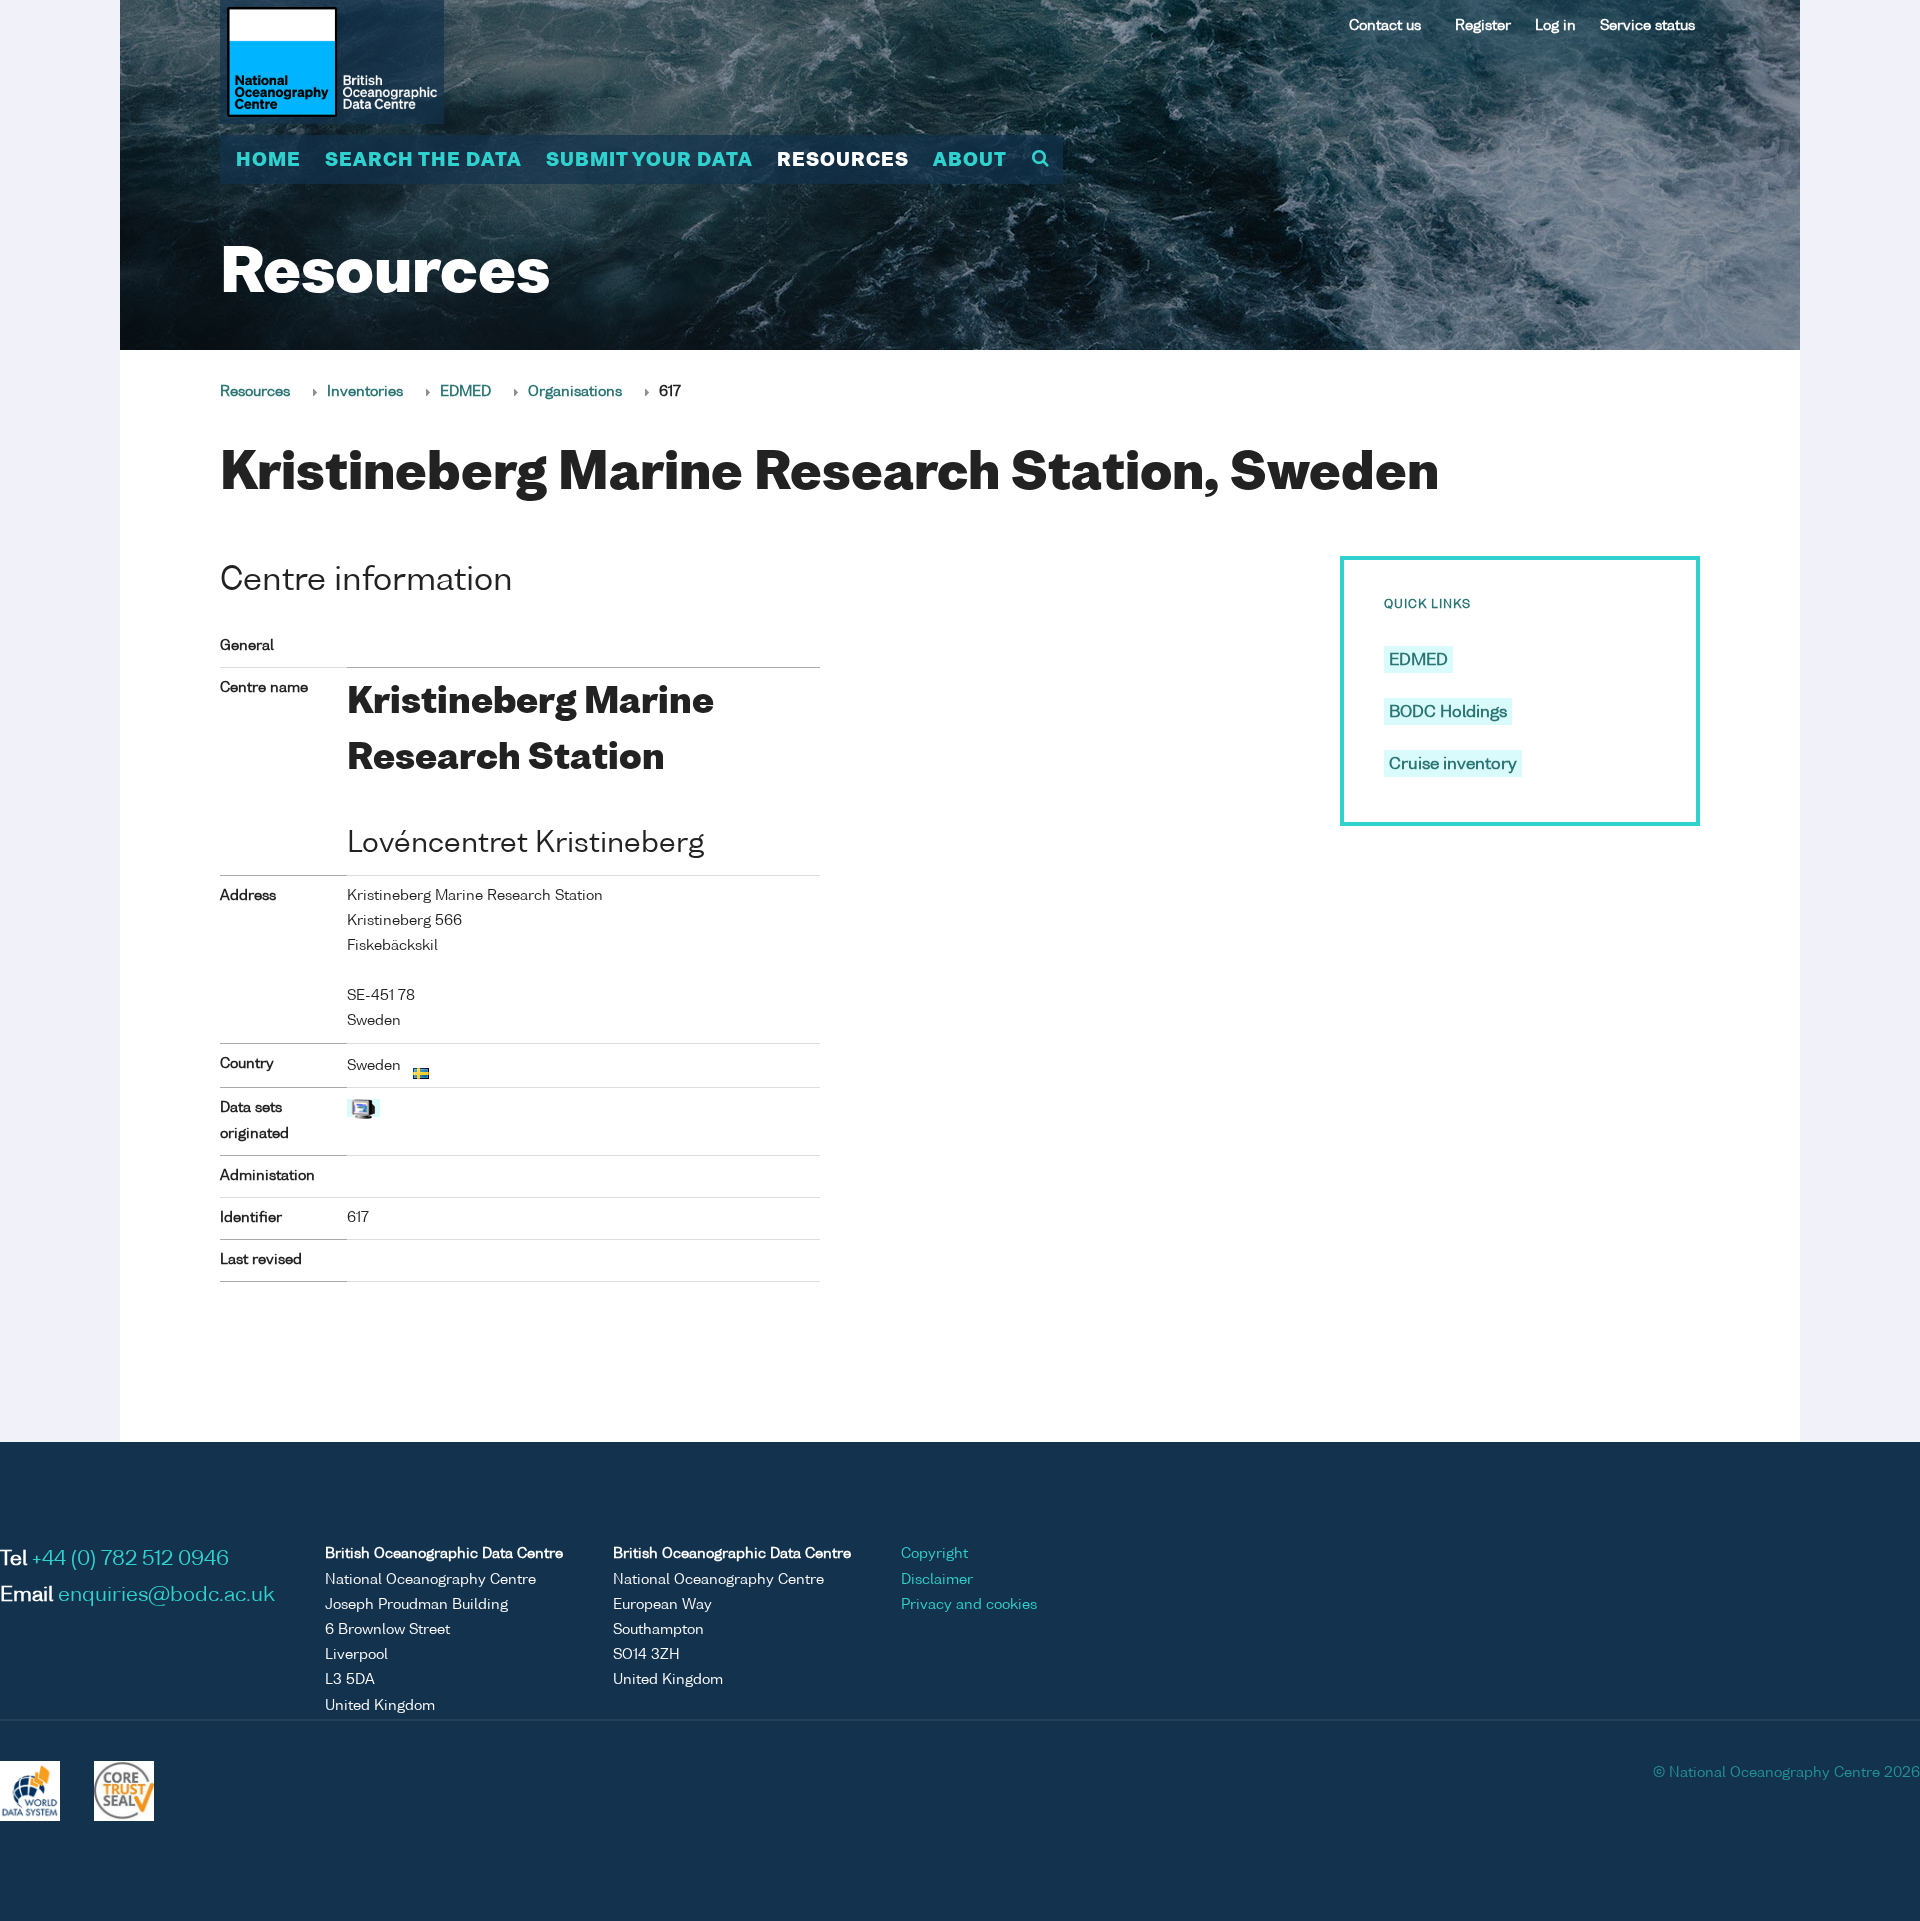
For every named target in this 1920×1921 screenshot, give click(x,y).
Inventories (365, 392)
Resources (843, 161)
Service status (1647, 26)
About (970, 161)
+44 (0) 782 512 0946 (130, 1560)
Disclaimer (937, 1580)
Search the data (423, 161)
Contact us (1385, 26)
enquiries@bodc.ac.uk (166, 1596)
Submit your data (649, 161)
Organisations (575, 392)
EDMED (465, 392)
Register (1483, 26)
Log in (1555, 26)
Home (268, 161)
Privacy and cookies (969, 1605)
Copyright (934, 1554)
